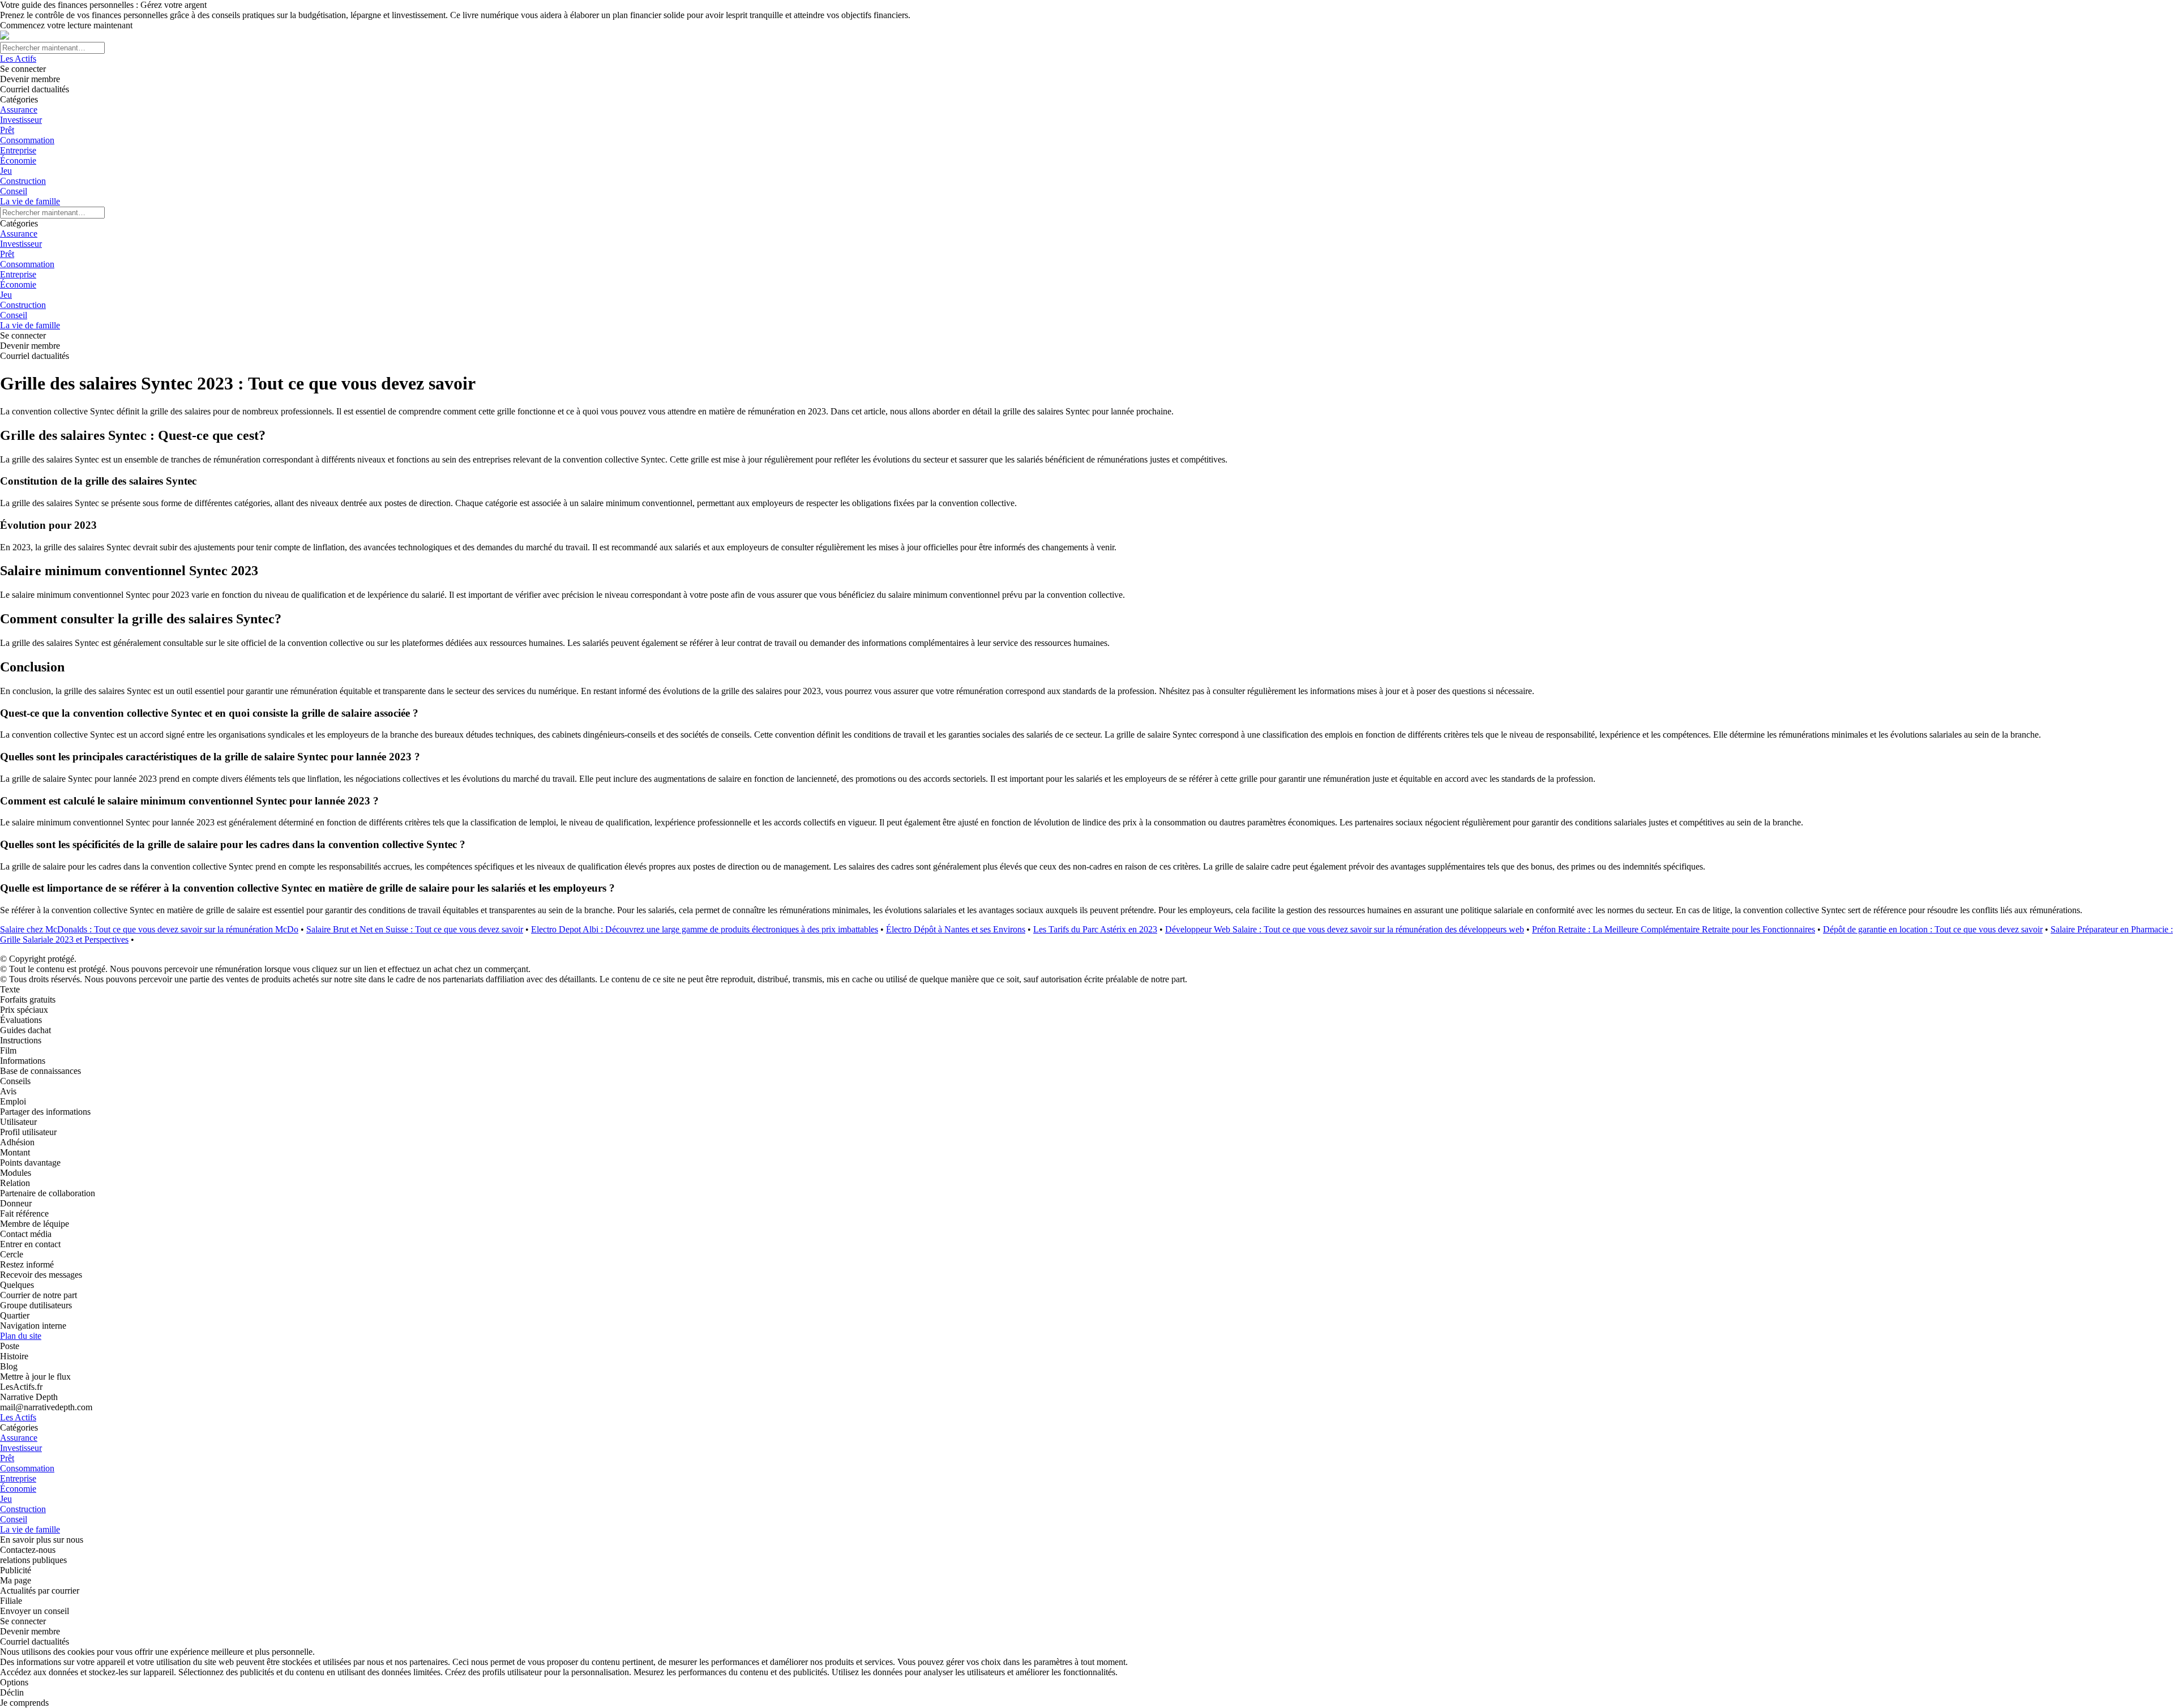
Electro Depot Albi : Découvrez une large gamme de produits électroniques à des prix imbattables (705, 929)
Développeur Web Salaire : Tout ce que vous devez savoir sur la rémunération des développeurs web (1345, 929)
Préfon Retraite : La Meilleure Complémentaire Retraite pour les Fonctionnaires (1674, 929)
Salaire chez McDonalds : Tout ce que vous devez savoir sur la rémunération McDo (149, 929)
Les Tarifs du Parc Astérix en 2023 (1095, 929)
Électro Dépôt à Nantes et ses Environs (956, 929)
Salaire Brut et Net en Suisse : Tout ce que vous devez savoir (415, 929)
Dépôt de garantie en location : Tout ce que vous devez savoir (1933, 929)
